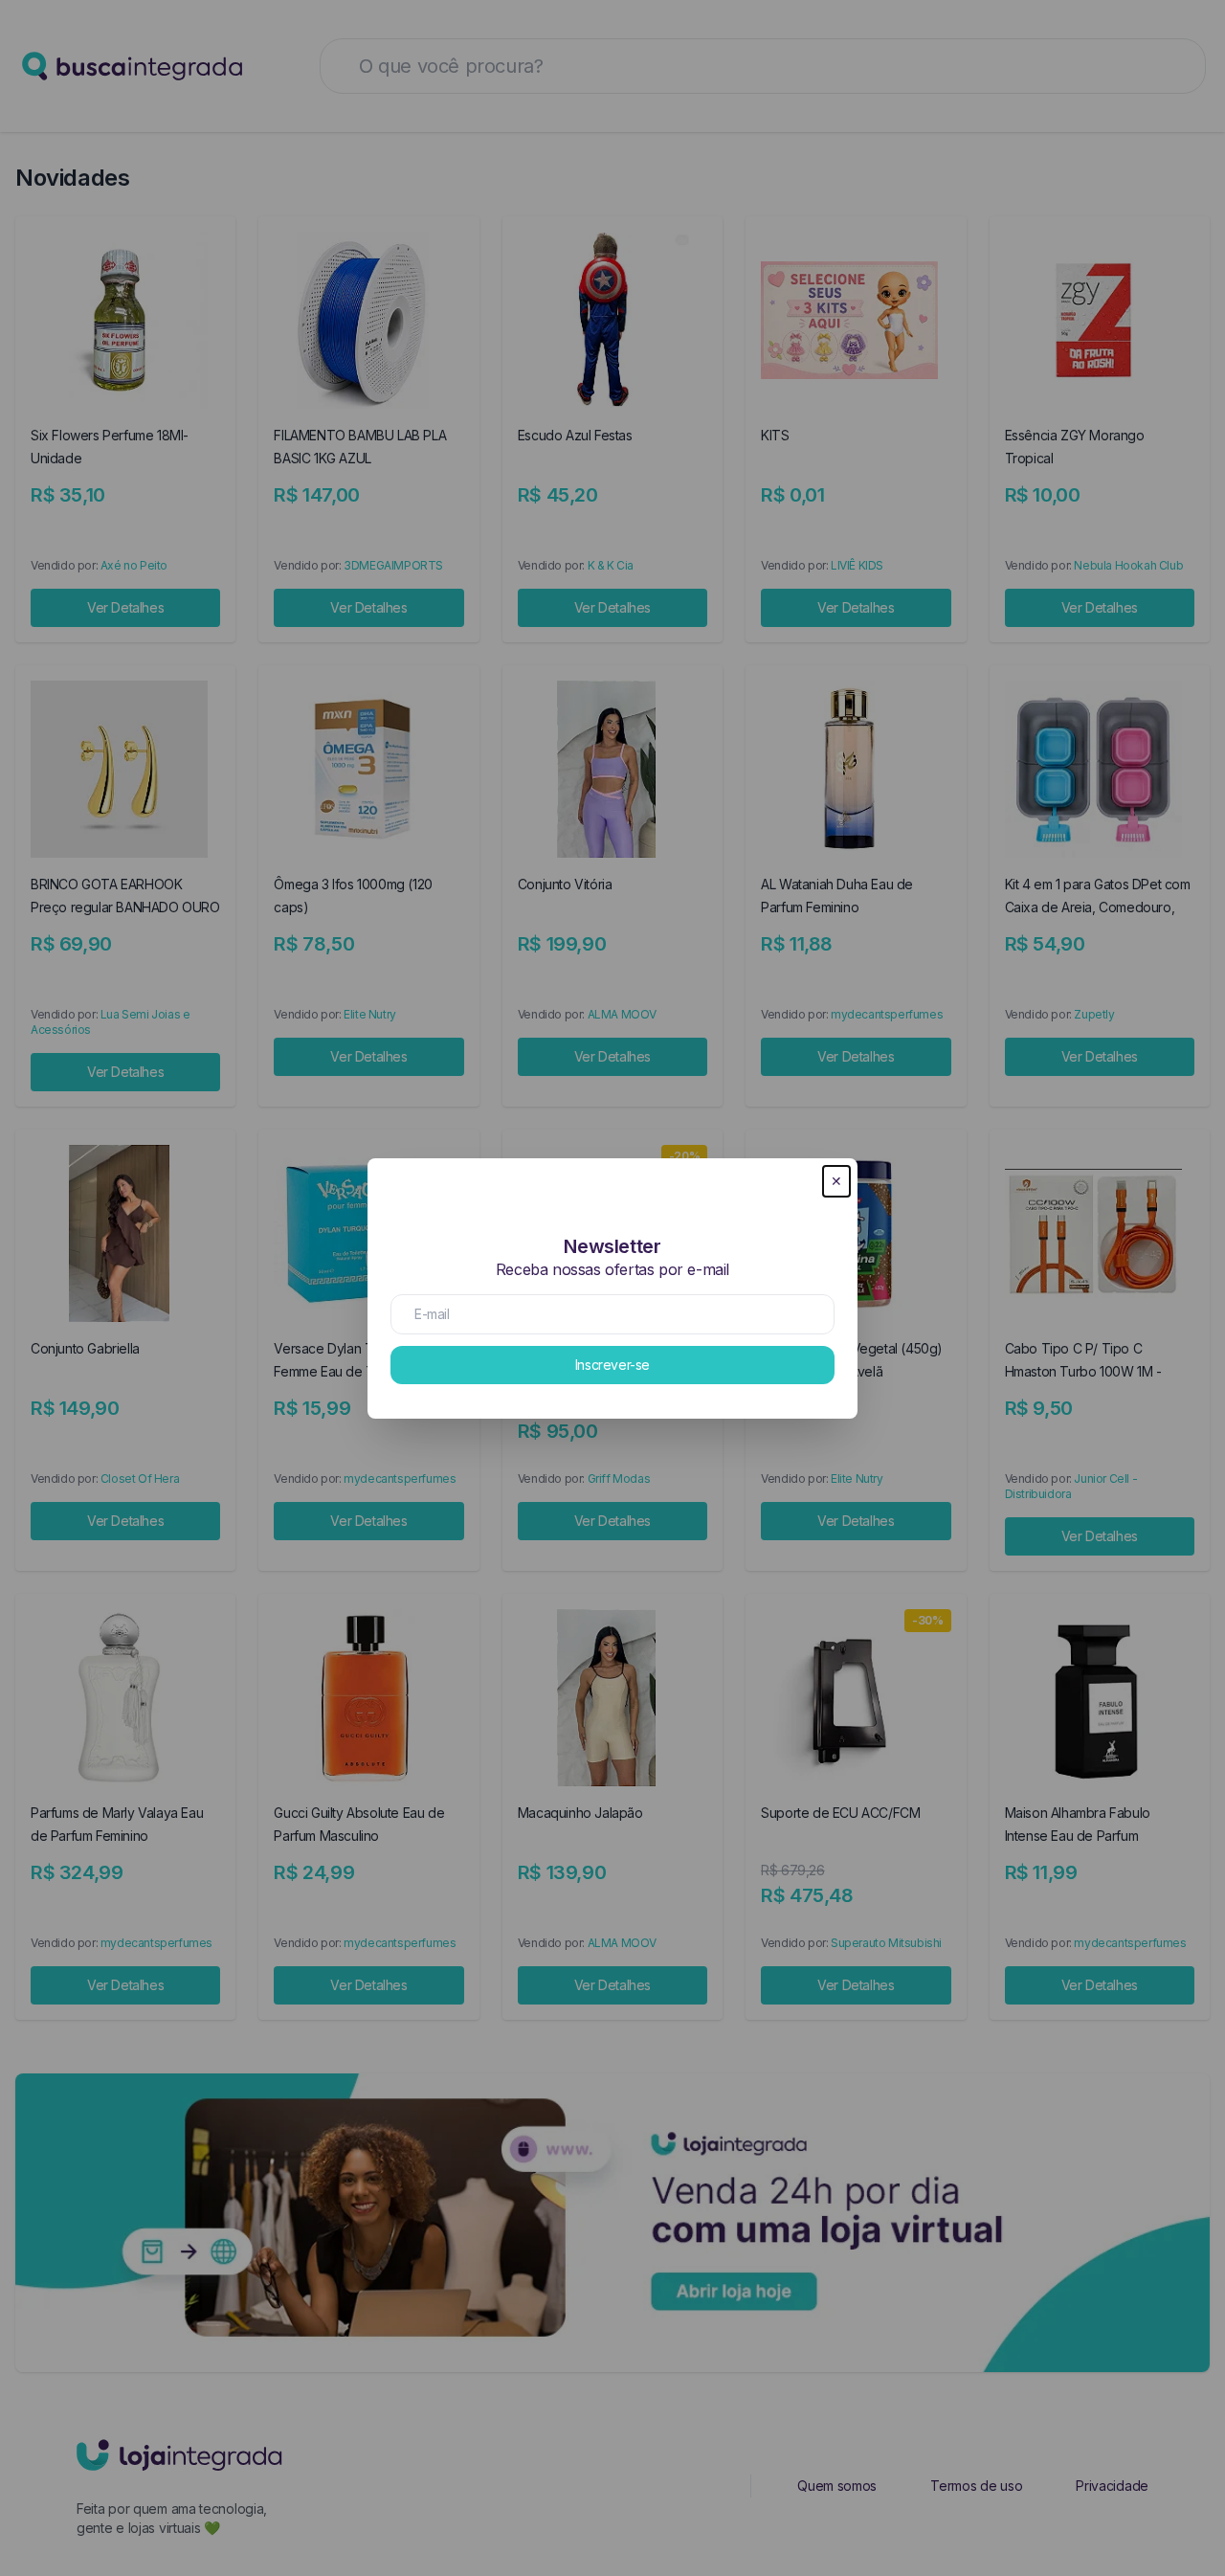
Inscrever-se (612, 1365)
